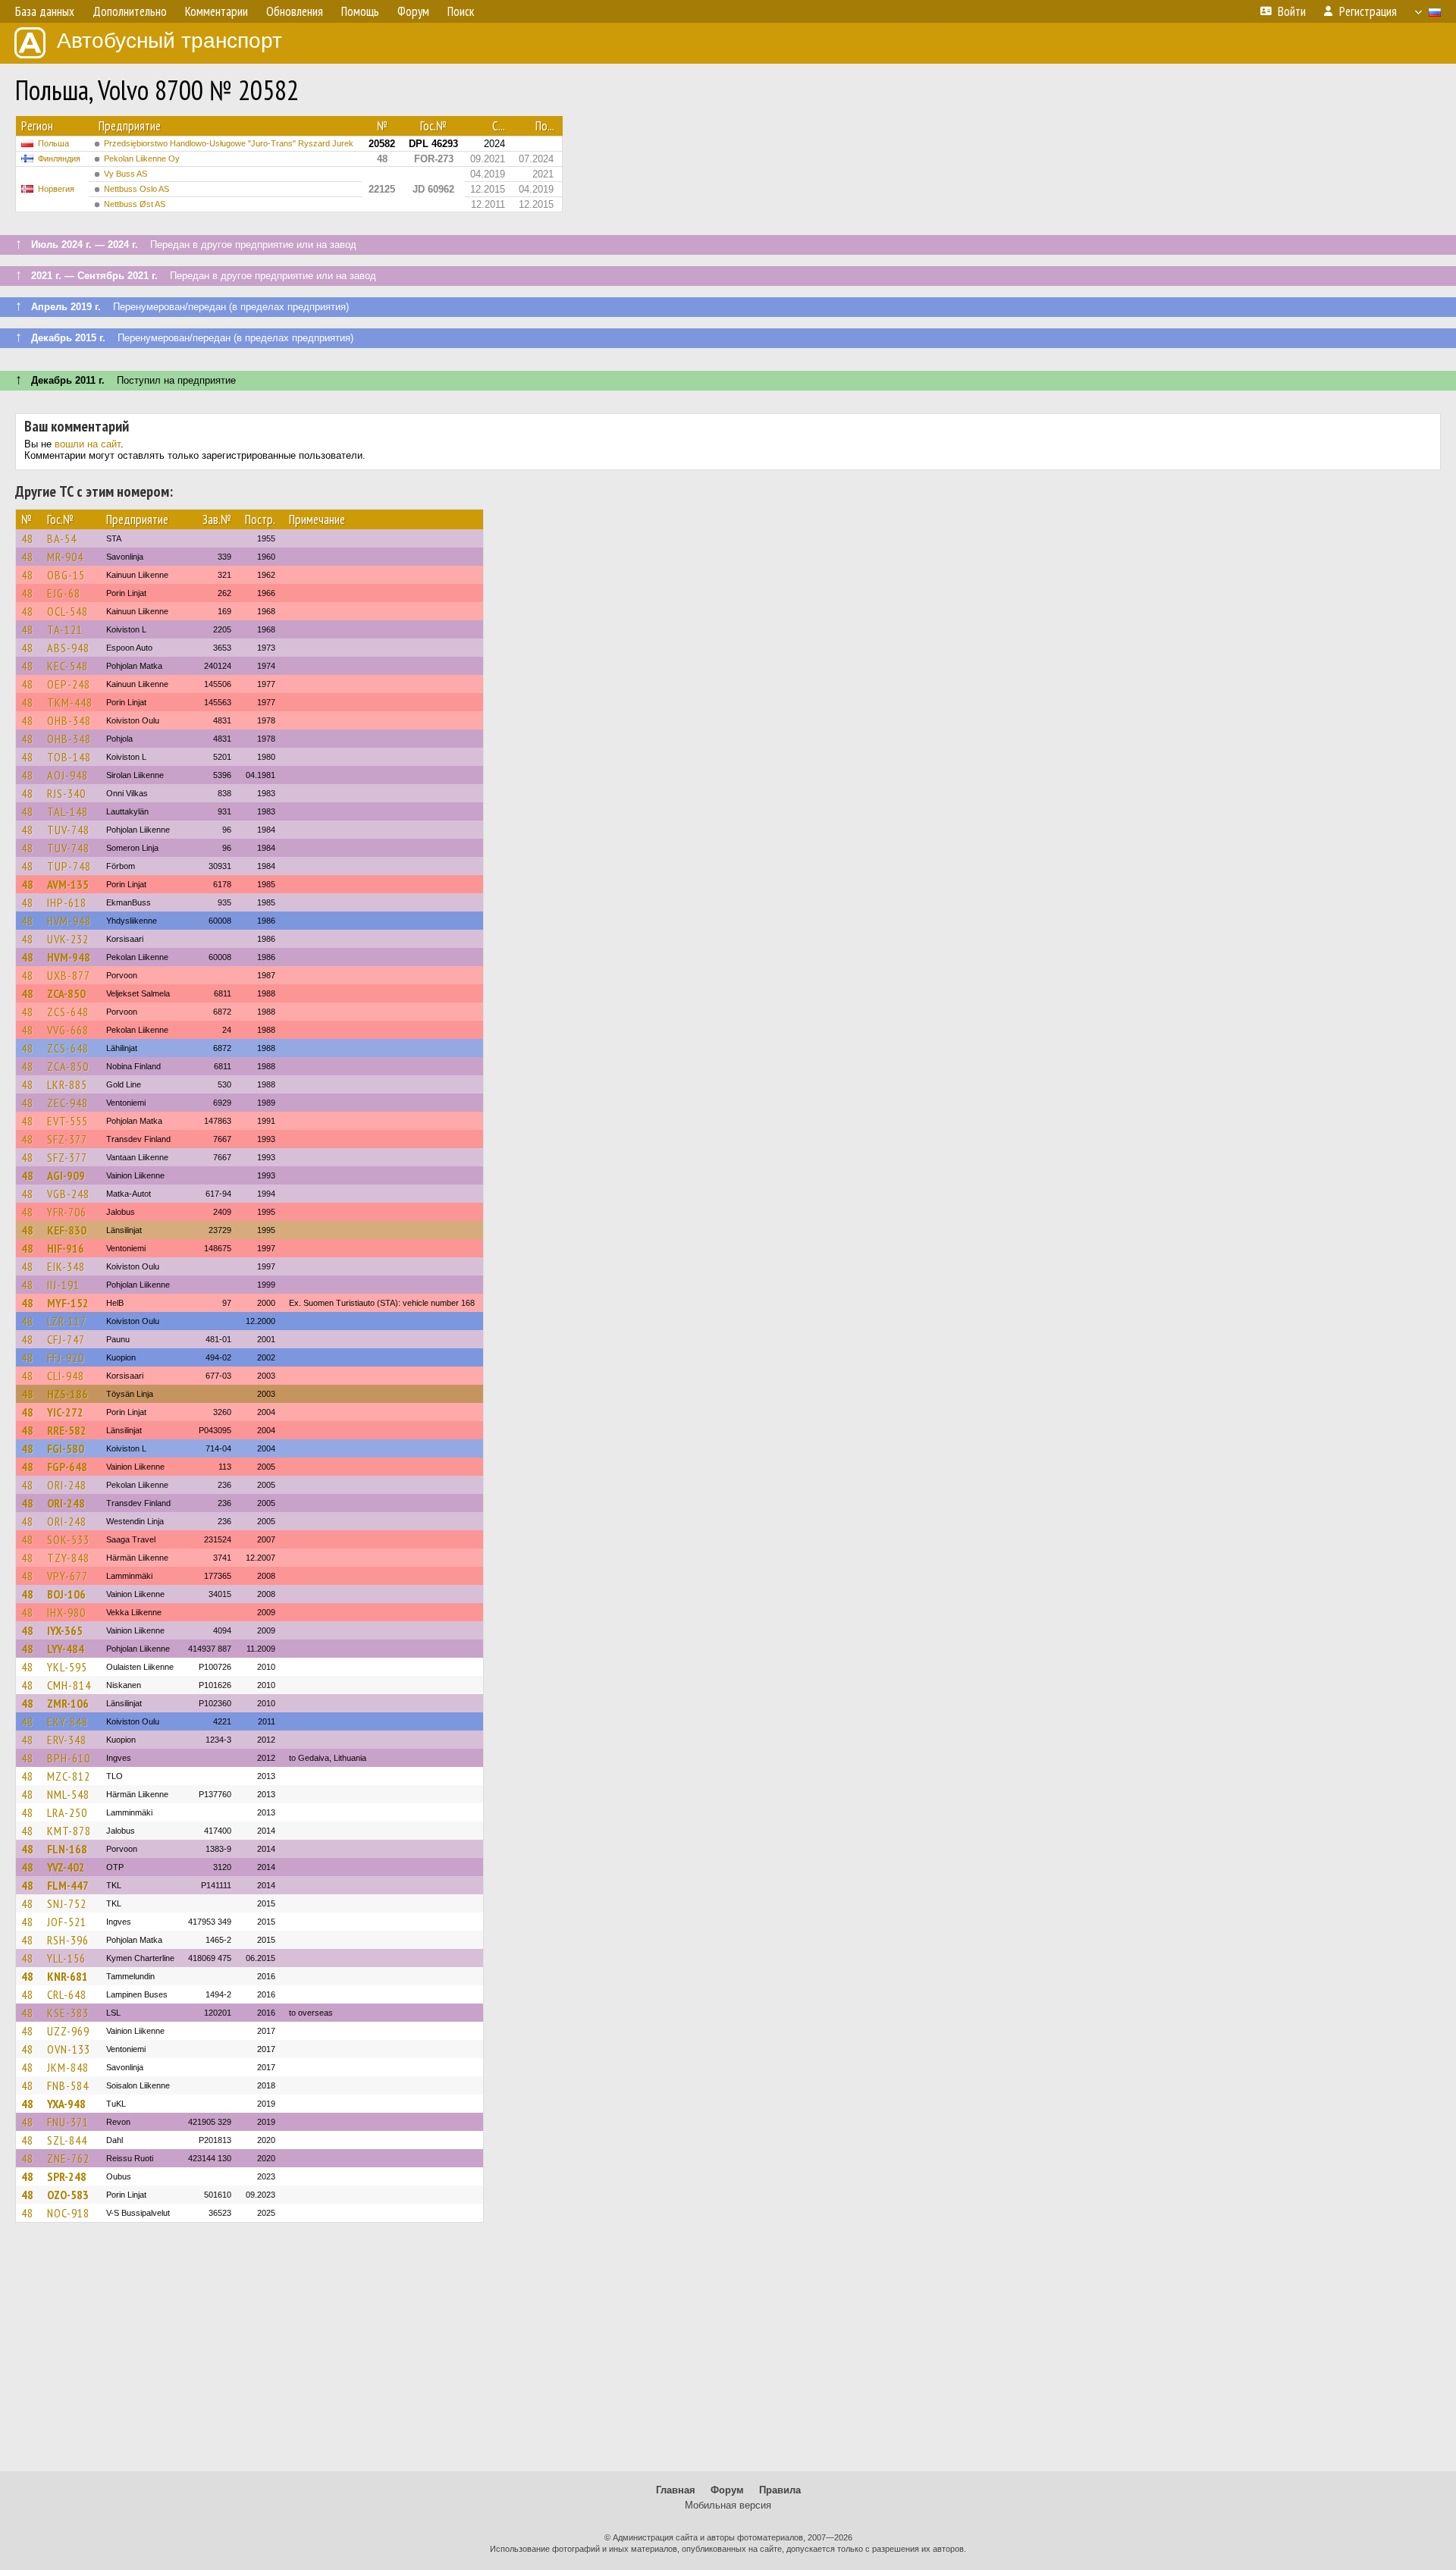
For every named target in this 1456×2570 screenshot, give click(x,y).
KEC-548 (67, 666)
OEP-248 (69, 684)
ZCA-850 (66, 993)
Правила (780, 2490)
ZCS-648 (68, 1012)
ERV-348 (67, 1740)
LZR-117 (67, 1321)
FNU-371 (68, 2122)
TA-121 (65, 629)
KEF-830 (67, 1230)
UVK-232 (68, 939)
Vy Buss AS (126, 174)
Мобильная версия (728, 2505)
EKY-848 (67, 1721)
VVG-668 (68, 1030)
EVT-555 (67, 1121)
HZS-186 (67, 1394)
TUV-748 (68, 830)
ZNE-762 (68, 2158)
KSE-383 (68, 2013)
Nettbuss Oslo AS (136, 189)
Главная (676, 2490)
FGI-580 (66, 1448)
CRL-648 (67, 1994)
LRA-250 (67, 1812)
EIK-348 (66, 1266)
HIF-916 (66, 1248)
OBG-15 (66, 575)
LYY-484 (66, 1649)
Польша (53, 143)
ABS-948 (68, 648)
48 (27, 538)
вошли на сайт (88, 444)
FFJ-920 (66, 1357)
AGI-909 (66, 1175)
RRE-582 (67, 1430)
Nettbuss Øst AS (135, 204)
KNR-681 (67, 1976)
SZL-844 (67, 2140)
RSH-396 (68, 1940)
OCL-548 (67, 611)
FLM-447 (68, 1885)
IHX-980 (66, 1612)
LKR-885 (67, 1084)
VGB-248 (68, 1194)
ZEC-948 (67, 1103)
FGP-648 (67, 1467)
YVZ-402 (66, 1867)
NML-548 (68, 1794)
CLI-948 (66, 1376)
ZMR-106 (68, 1703)
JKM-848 (68, 2067)
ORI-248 (67, 1485)
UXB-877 (69, 975)
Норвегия (56, 189)
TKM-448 (70, 702)
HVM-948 (69, 921)
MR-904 (65, 557)
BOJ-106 (66, 1594)
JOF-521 (67, 1922)
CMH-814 (69, 1685)
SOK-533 (68, 1539)
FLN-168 (67, 1849)
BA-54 (62, 538)
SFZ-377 (67, 1139)
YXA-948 (66, 2104)
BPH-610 (69, 1758)
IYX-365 (65, 1630)
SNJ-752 (67, 1903)
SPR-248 (67, 2176)
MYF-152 (68, 1303)
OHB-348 (69, 720)
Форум (727, 2490)
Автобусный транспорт (169, 41)
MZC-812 (69, 1776)
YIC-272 (65, 1412)
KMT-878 (69, 1831)
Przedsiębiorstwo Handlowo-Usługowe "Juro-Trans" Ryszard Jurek (229, 143)
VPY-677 (67, 1576)
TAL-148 (67, 811)
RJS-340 (66, 793)
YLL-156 (66, 1958)
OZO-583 (68, 2195)
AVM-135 (68, 884)
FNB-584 (68, 2085)
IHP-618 (67, 902)
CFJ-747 (66, 1339)
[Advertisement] (728, 2354)
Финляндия (59, 158)
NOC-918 (68, 2213)
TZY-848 (68, 1558)
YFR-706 (67, 1212)
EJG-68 (64, 593)
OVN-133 (69, 2049)
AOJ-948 (67, 775)
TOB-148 (69, 757)
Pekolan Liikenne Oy (142, 158)
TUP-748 (69, 866)
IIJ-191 (63, 1285)
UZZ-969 (68, 2031)
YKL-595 (67, 1667)
